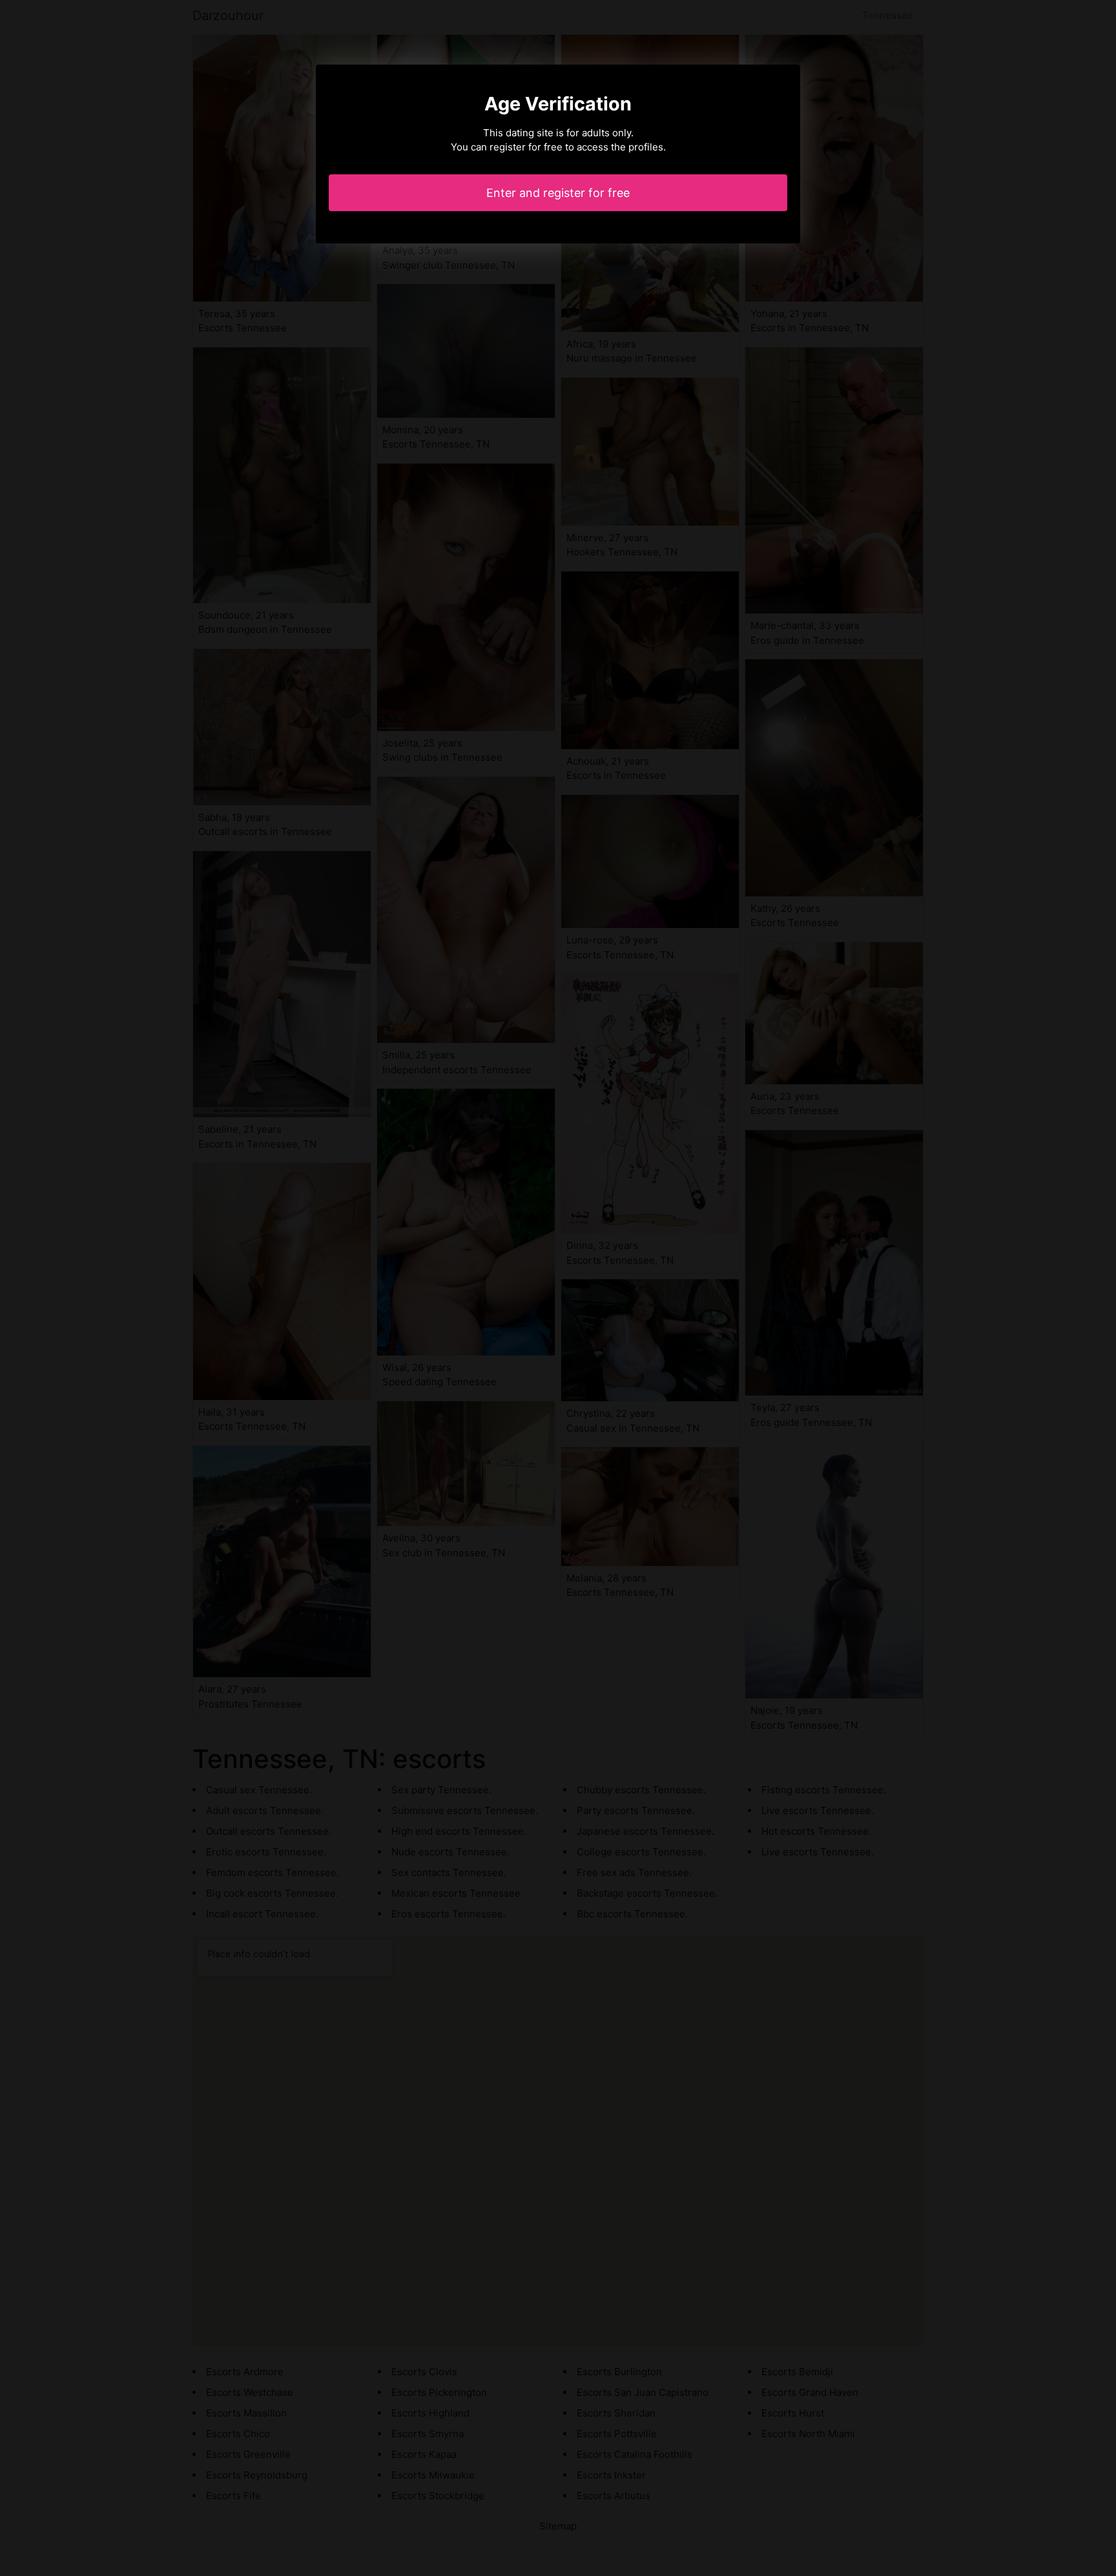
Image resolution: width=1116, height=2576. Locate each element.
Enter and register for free (558, 193)
